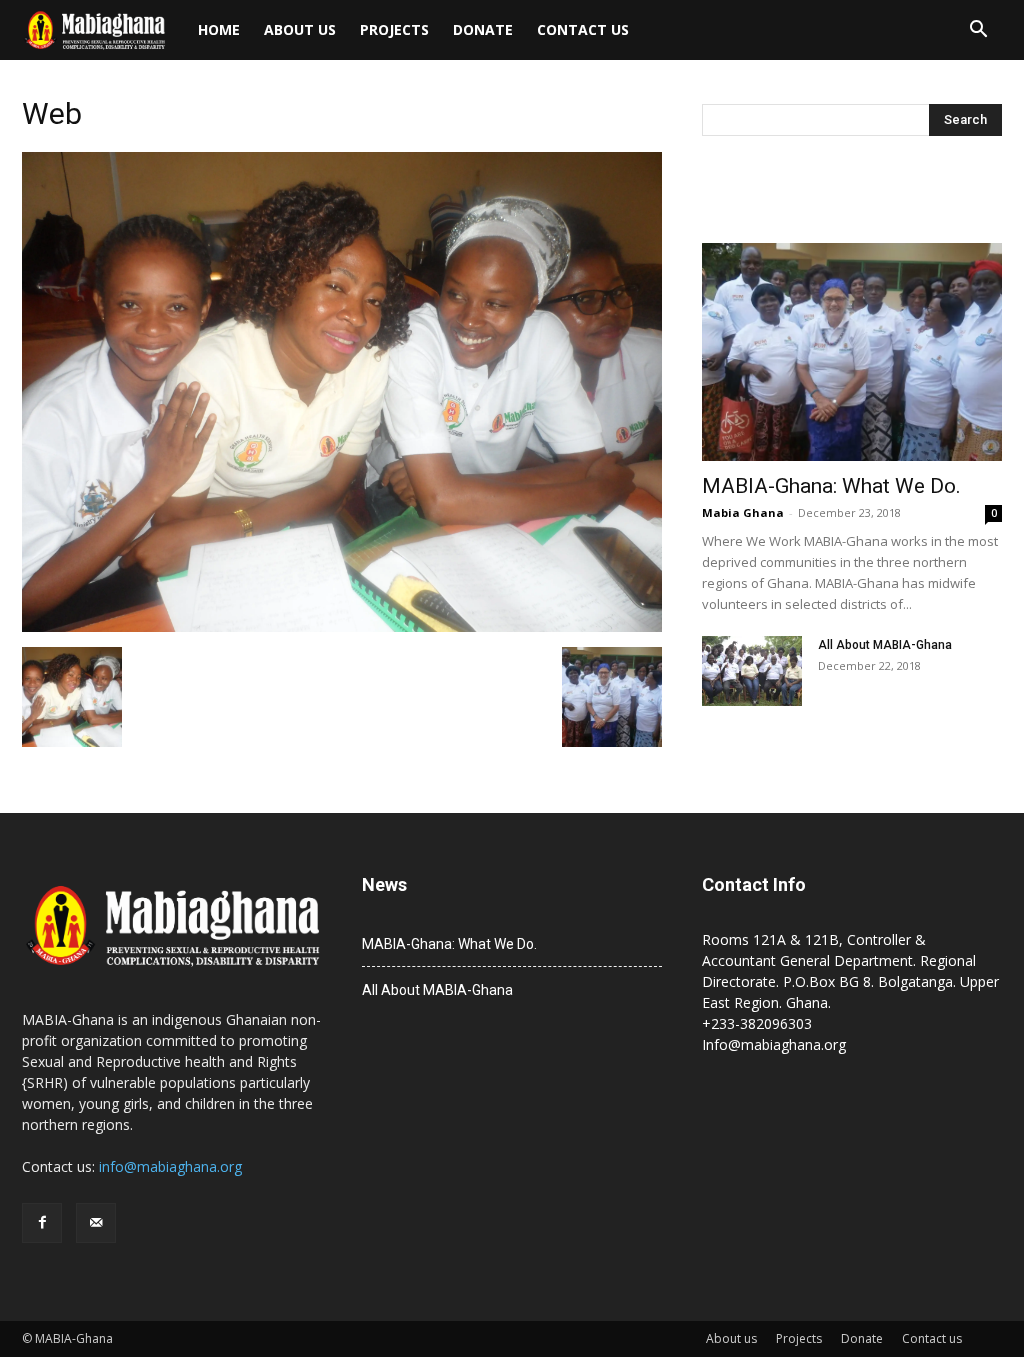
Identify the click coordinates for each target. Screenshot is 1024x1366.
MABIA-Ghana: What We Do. (831, 486)
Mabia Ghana (743, 512)
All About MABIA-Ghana (885, 645)
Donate (483, 29)
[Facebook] (42, 1223)
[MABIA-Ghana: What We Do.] (852, 352)
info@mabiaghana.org (170, 1166)
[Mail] (96, 1223)
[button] (978, 31)
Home (219, 29)
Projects (394, 29)
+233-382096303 (757, 1023)
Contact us (583, 29)
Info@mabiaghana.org (774, 1044)
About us (300, 29)
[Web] (342, 626)
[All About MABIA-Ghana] (752, 671)
